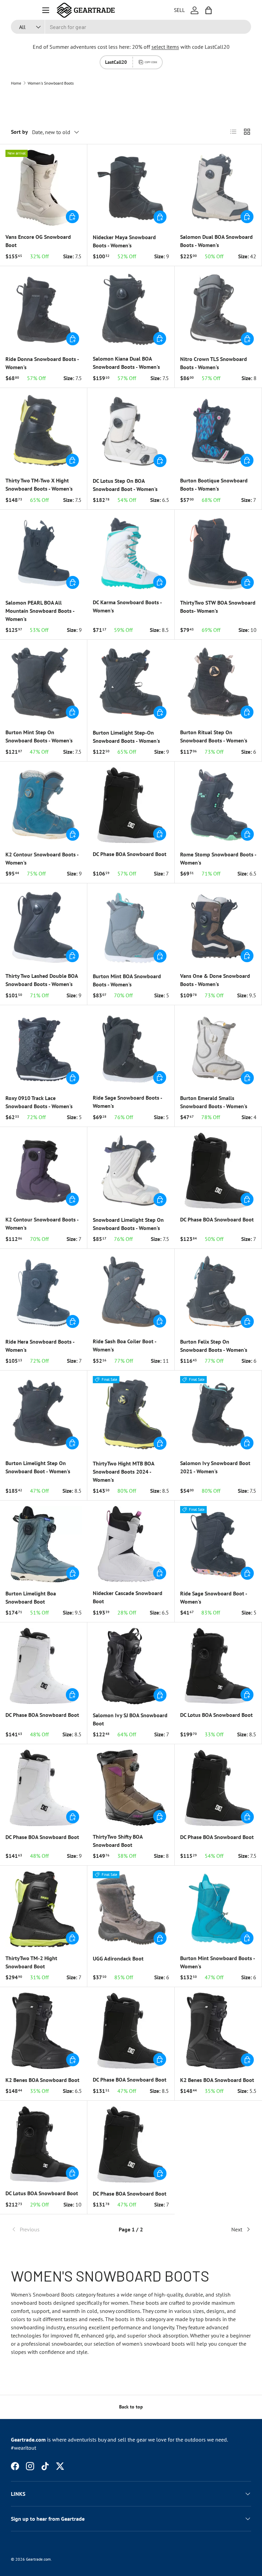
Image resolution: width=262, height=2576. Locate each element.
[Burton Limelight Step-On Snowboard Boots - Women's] (131, 683)
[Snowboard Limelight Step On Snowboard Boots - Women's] (131, 1171)
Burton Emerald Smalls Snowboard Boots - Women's (214, 1102)
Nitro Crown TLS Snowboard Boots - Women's (214, 363)
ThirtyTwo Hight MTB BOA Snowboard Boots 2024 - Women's (123, 1472)
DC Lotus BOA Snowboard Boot (216, 1715)
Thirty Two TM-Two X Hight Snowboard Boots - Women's (39, 484)
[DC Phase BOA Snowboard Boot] (131, 805)
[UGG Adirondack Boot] (131, 1909)
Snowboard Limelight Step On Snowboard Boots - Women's (128, 1224)
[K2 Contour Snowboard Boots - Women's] (44, 805)
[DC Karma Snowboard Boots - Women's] (131, 553)
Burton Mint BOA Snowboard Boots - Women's (127, 980)
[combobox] (131, 27)
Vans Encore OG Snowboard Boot (38, 241)
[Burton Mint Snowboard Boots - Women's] (218, 1909)
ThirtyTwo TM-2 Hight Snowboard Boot (31, 1962)
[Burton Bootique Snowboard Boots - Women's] (218, 431)
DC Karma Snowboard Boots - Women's (127, 606)
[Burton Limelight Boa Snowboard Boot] (44, 1544)
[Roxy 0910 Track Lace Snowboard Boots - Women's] (44, 1049)
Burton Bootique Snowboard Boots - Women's (214, 484)
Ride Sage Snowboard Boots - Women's (127, 1102)
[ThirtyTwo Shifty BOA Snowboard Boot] (131, 1788)
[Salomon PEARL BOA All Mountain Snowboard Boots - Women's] (44, 553)
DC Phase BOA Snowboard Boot (130, 854)
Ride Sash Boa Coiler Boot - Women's (125, 1345)
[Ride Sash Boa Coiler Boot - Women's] (131, 1292)
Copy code (151, 62)
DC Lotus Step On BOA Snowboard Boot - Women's (125, 485)
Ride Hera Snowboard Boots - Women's (40, 1346)
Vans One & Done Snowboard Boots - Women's (215, 980)
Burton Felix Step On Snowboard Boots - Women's (214, 1346)
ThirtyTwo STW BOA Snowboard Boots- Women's (218, 607)
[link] (51, 2229)
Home (16, 83)
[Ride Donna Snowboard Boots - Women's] (44, 310)
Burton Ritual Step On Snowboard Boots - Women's (214, 736)
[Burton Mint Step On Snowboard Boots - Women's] (43, 683)
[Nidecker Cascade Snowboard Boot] (131, 1544)
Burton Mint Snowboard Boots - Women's (217, 1962)
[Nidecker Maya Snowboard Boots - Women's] (131, 188)
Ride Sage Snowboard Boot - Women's (214, 1597)
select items (165, 47)
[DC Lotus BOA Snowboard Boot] (218, 1666)
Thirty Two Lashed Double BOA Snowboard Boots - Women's (42, 980)
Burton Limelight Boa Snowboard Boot (31, 1597)
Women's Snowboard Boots (51, 83)
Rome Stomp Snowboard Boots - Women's (218, 858)
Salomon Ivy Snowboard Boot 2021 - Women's (215, 1467)
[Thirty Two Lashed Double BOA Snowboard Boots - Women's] (43, 927)
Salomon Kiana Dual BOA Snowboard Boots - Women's (126, 363)
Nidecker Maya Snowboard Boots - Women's (124, 241)
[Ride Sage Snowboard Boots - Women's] (131, 1049)
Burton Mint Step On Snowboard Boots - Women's (39, 736)
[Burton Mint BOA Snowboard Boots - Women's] (131, 927)
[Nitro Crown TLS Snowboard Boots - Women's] (218, 310)
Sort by (19, 132)
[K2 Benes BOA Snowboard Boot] (44, 2031)
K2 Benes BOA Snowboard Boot (42, 2080)
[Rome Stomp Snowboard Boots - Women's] (218, 805)
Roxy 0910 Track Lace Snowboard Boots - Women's (39, 1102)
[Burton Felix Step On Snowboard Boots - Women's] (218, 1292)
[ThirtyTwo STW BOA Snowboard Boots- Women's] (218, 553)
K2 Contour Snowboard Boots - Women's (42, 858)
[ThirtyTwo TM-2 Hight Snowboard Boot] (43, 1909)
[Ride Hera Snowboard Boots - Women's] (44, 1292)
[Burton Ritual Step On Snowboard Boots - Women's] (218, 683)
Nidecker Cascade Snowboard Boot (128, 1597)
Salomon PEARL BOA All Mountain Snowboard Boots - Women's (40, 611)
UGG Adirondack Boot (118, 1958)
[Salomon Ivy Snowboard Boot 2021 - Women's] (218, 1414)
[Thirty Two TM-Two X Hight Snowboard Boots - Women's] (43, 431)
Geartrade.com (38, 2559)
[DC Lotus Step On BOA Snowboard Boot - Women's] (131, 432)
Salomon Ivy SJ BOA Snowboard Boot (130, 1719)
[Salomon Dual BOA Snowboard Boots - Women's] (218, 188)
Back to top (131, 2407)
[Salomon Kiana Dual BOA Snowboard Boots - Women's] (131, 310)
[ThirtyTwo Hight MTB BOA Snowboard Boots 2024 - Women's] (131, 1414)
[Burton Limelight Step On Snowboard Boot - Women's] (43, 1414)
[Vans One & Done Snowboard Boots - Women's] (218, 927)
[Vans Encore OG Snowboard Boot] (43, 188)
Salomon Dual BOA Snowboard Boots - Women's (216, 241)
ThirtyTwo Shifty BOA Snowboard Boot (118, 1841)
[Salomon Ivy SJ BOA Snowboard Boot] (131, 1666)
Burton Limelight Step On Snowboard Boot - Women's (38, 1467)
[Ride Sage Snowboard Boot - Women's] (218, 1544)
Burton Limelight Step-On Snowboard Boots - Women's (126, 737)
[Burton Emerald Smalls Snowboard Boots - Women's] (218, 1049)
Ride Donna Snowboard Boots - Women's (42, 363)
